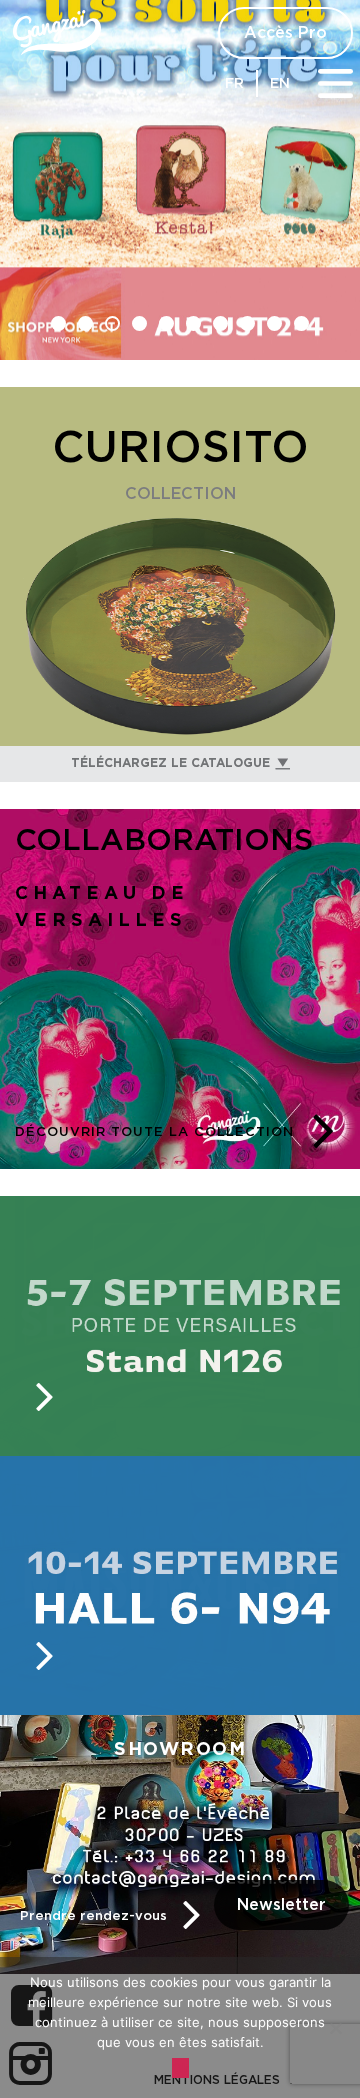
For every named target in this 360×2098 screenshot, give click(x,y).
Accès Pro (285, 33)
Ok (180, 2068)
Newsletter (281, 1905)
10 (301, 323)
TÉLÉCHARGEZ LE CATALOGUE (170, 762)
